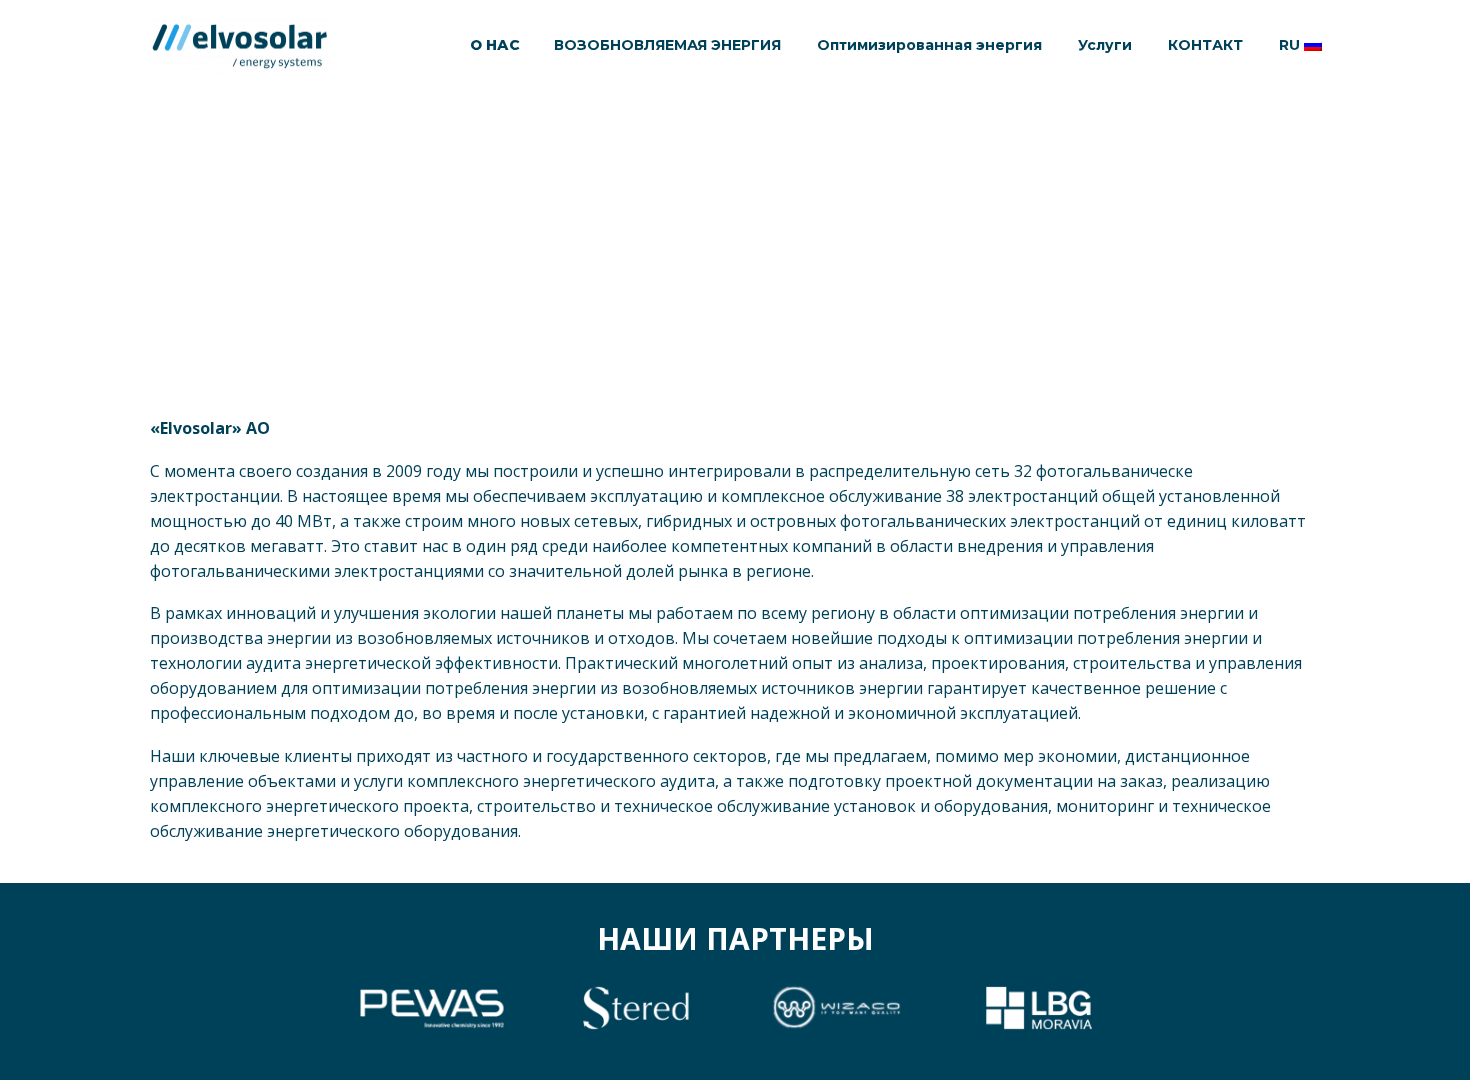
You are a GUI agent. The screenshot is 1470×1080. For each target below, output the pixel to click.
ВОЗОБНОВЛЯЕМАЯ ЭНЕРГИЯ (667, 45)
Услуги (1105, 45)
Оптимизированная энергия (929, 45)
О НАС (495, 45)
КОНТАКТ (1205, 45)
